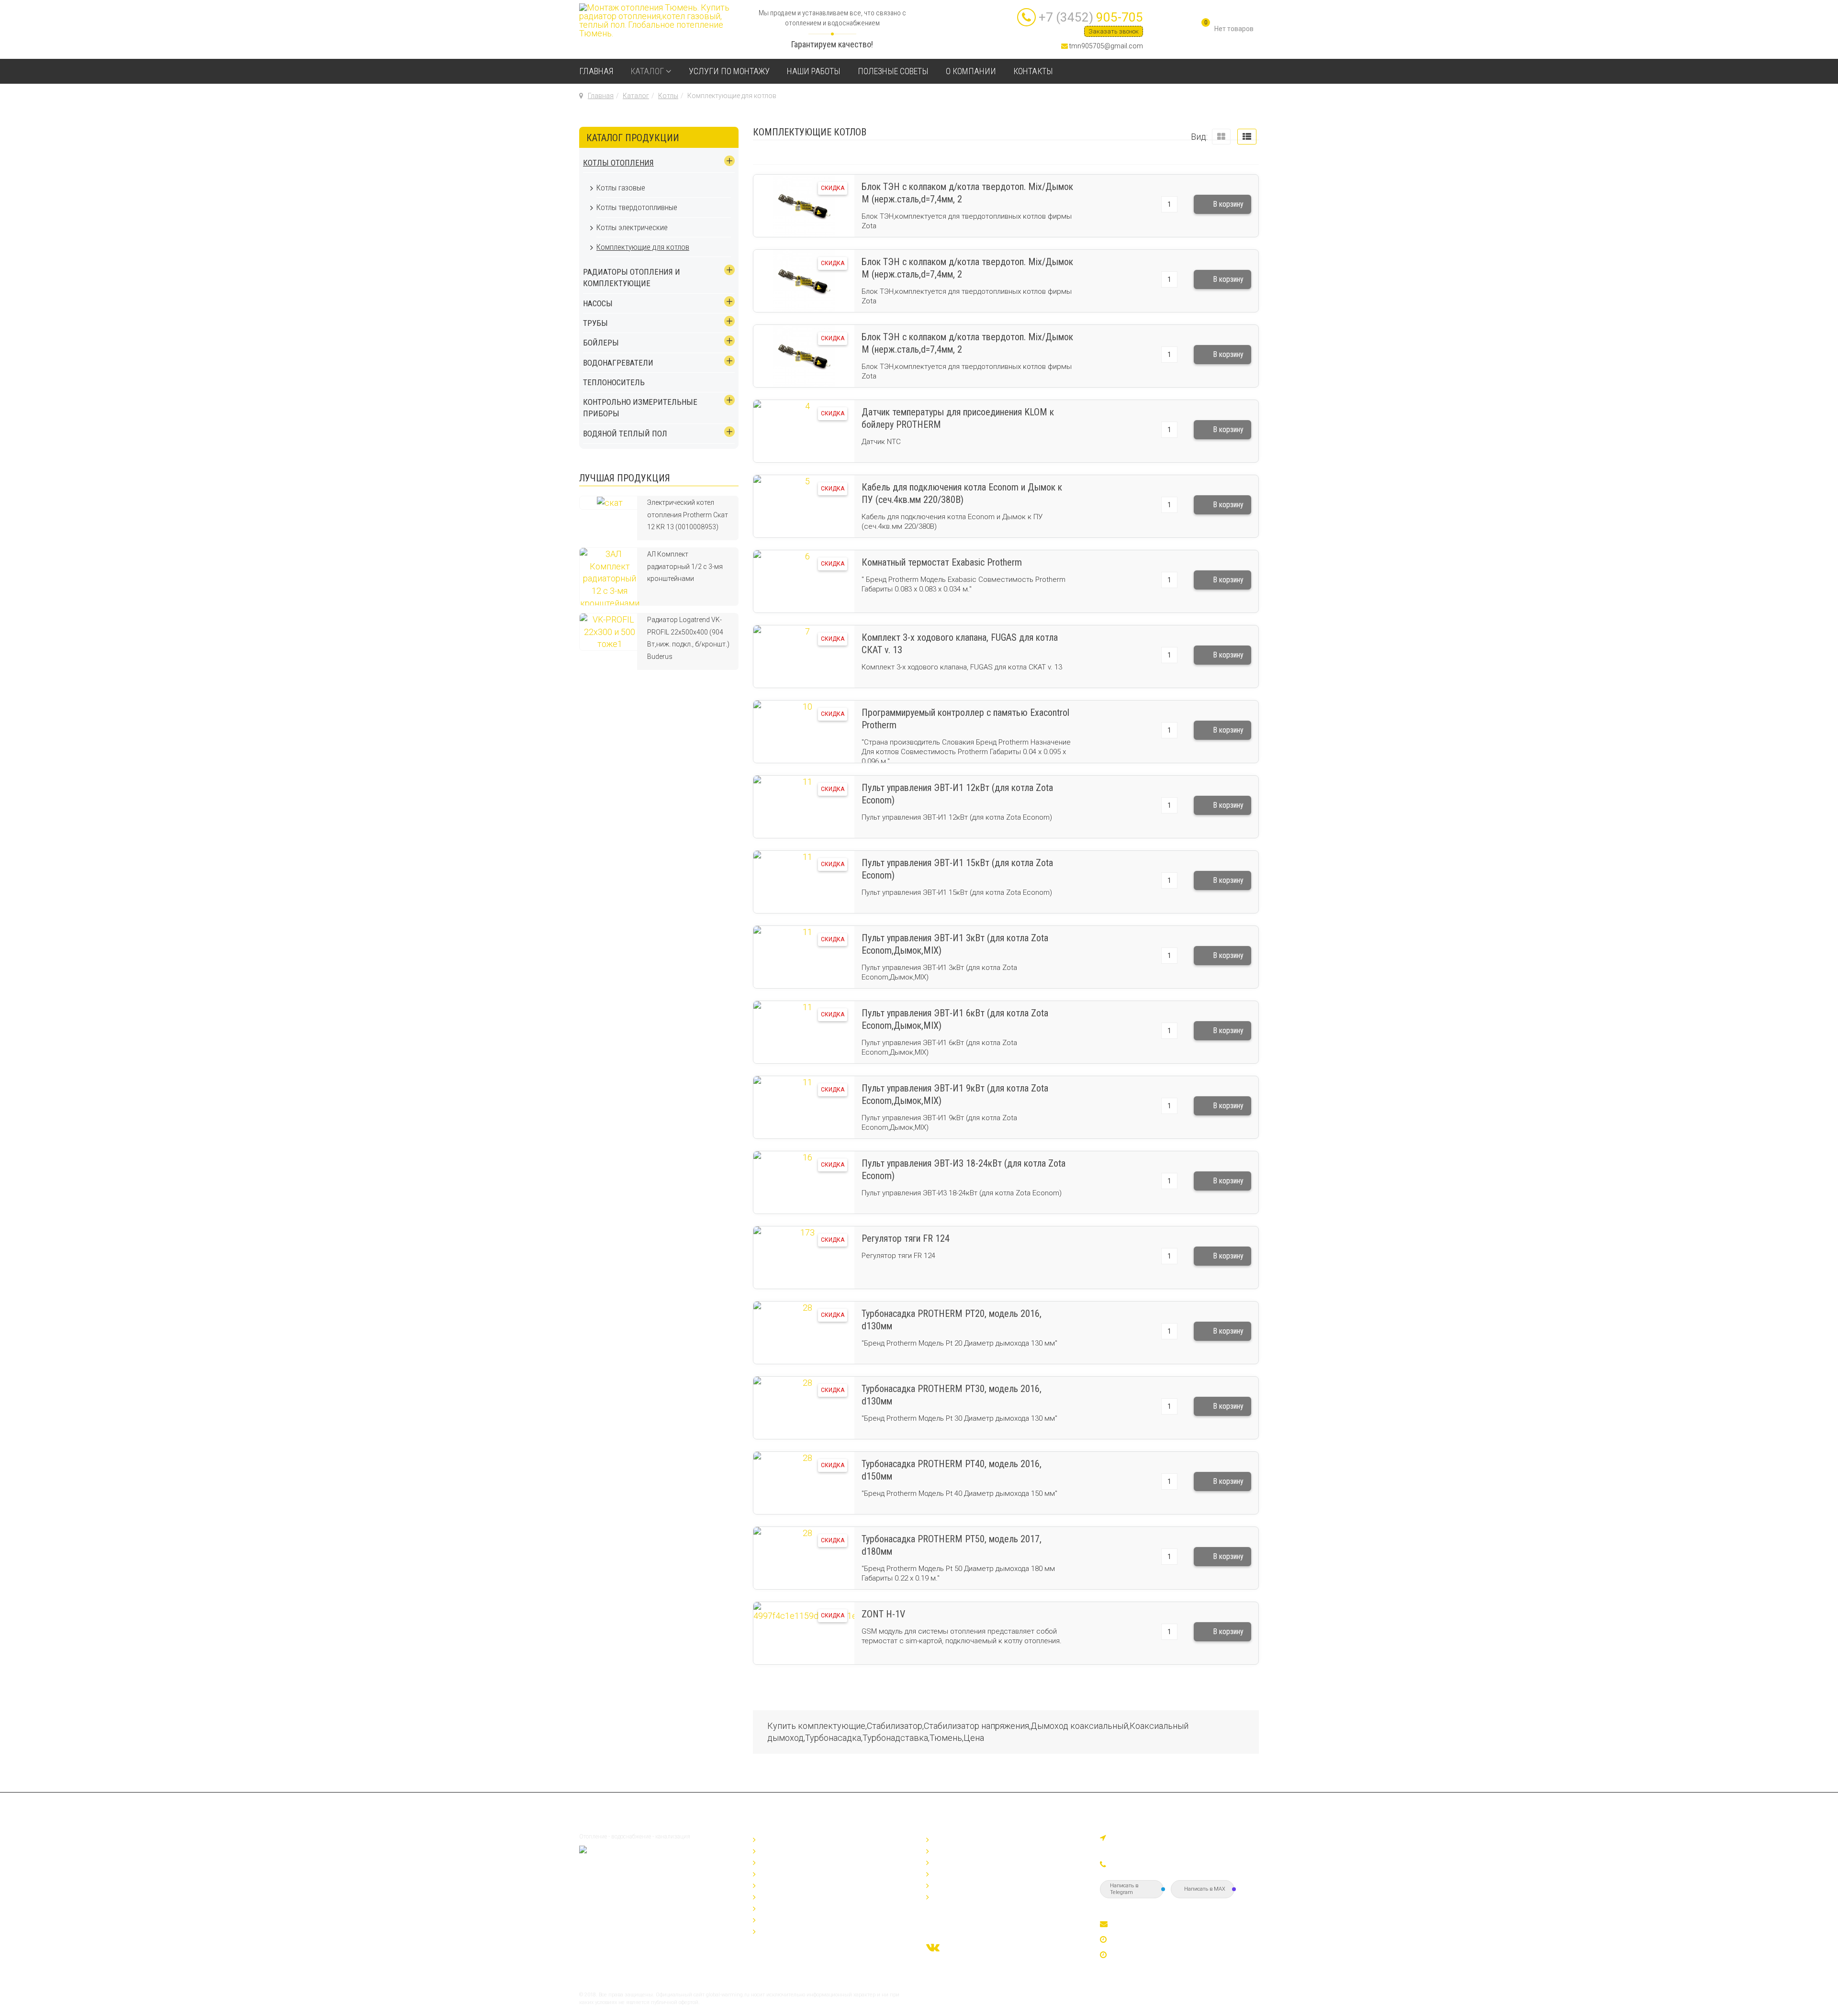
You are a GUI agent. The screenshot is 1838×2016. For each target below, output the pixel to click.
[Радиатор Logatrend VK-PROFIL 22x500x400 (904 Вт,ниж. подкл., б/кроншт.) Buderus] (610, 631)
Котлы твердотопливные (637, 207)
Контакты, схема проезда (976, 1896)
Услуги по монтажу (729, 71)
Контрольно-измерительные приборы (824, 1919)
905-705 (1091, 17)
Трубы (595, 323)
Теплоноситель (614, 382)
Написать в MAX (1205, 1889)
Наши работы (814, 71)
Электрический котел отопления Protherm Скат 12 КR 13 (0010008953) (688, 515)
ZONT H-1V (883, 1614)
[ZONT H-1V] (804, 1633)
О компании (971, 71)
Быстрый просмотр (804, 228)
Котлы (668, 96)
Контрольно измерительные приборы (640, 408)
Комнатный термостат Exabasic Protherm (942, 562)
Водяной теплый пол (625, 434)
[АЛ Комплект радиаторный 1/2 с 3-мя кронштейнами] (610, 576)
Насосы (598, 303)
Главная (596, 71)
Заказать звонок (1114, 31)
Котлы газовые (621, 188)
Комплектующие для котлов (643, 247)
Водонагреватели (618, 363)
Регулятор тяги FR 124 (906, 1238)
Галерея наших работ (969, 1850)
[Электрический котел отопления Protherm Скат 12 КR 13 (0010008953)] (610, 502)
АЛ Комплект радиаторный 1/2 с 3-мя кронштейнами (685, 566)
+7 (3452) (1143, 1865)
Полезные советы (893, 71)
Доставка (949, 1861)
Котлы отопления (618, 163)
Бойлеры (601, 343)
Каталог (647, 71)
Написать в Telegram (1124, 1889)
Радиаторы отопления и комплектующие (632, 278)
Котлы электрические (632, 227)
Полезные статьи (961, 1873)
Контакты (1033, 71)
